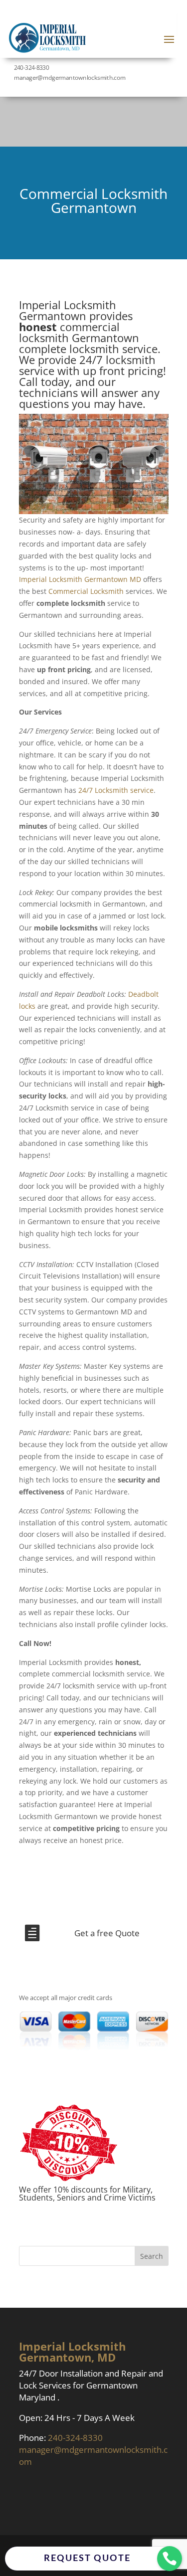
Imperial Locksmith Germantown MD (80, 579)
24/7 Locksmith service (116, 790)
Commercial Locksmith (86, 591)
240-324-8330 (31, 67)
